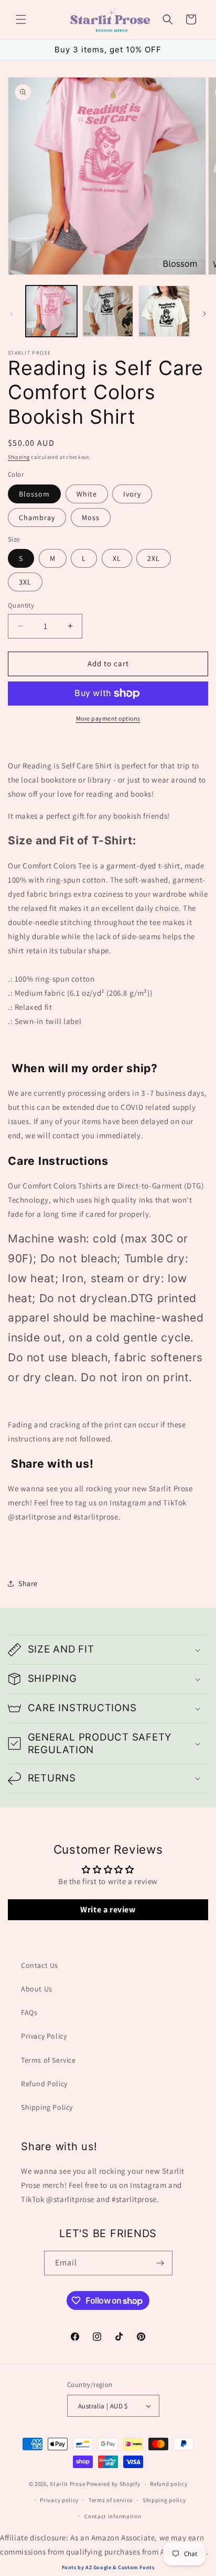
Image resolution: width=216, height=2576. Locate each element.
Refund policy (169, 2484)
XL (117, 558)
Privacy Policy (44, 2036)
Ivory (132, 494)
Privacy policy (59, 2500)
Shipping (19, 457)
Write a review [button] (108, 1909)
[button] (21, 19)
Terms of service (111, 2500)
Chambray (37, 518)
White (87, 494)
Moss (91, 518)
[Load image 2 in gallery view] (108, 311)
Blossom (34, 494)
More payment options (108, 718)
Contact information (113, 2516)
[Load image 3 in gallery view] (164, 311)
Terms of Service (48, 2060)
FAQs (29, 2012)
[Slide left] (12, 314)
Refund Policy (44, 2084)
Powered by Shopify (114, 2484)
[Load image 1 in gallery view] (51, 311)
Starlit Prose (67, 2484)
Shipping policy (164, 2500)
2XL (154, 558)
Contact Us (40, 1965)
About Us (37, 1989)
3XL (25, 582)
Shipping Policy (47, 2107)
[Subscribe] (160, 2263)
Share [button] (28, 1583)
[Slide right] (204, 314)
